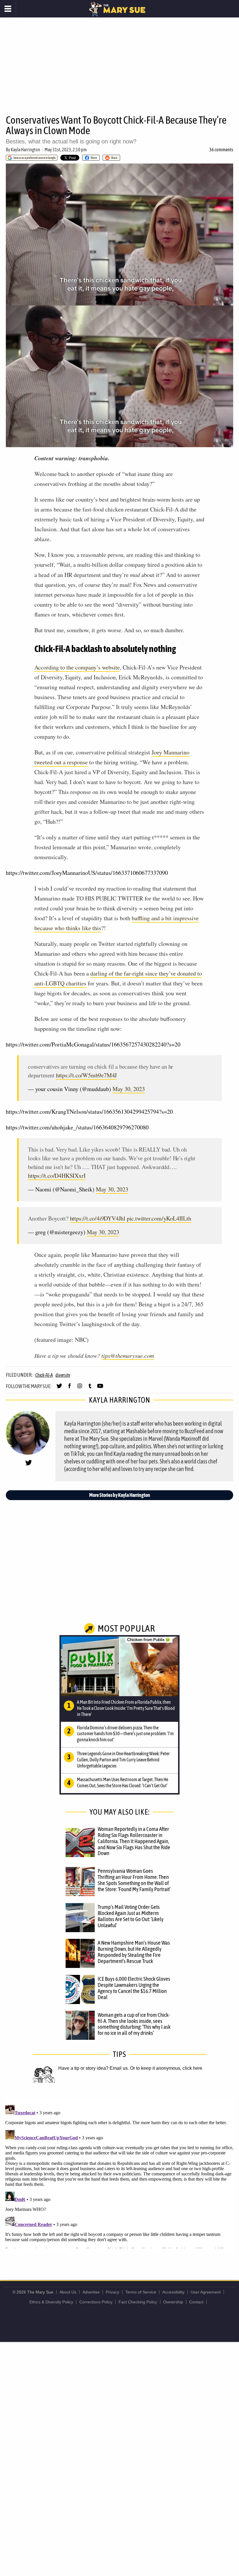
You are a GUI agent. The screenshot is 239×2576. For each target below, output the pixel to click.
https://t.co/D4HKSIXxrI (57, 1176)
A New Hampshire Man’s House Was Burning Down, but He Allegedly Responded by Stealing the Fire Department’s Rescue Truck (134, 1952)
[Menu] (8, 9)
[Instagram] (80, 1388)
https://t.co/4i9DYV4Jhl (98, 1218)
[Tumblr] (90, 1388)
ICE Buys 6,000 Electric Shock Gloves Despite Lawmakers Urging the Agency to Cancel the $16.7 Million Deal (134, 1988)
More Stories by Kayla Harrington (120, 1495)
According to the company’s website (77, 667)
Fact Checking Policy (138, 2302)
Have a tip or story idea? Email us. (94, 2068)
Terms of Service (141, 2292)
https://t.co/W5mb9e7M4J (86, 1075)
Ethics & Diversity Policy (51, 2302)
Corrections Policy (96, 2302)
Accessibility (173, 2292)
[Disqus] (119, 2175)
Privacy (113, 2292)
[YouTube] (100, 1388)
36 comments (221, 150)
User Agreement (206, 2292)
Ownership (173, 2302)
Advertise (91, 2292)
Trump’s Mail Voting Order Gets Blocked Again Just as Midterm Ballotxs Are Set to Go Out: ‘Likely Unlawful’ (131, 1916)
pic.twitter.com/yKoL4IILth (159, 1218)
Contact (196, 2302)
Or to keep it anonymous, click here (166, 2068)
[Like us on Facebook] (70, 1388)
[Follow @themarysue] (59, 1388)
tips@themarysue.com (128, 1355)
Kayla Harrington (26, 150)
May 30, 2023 (129, 1089)
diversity (63, 1375)
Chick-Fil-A (44, 1375)
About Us (68, 2292)
